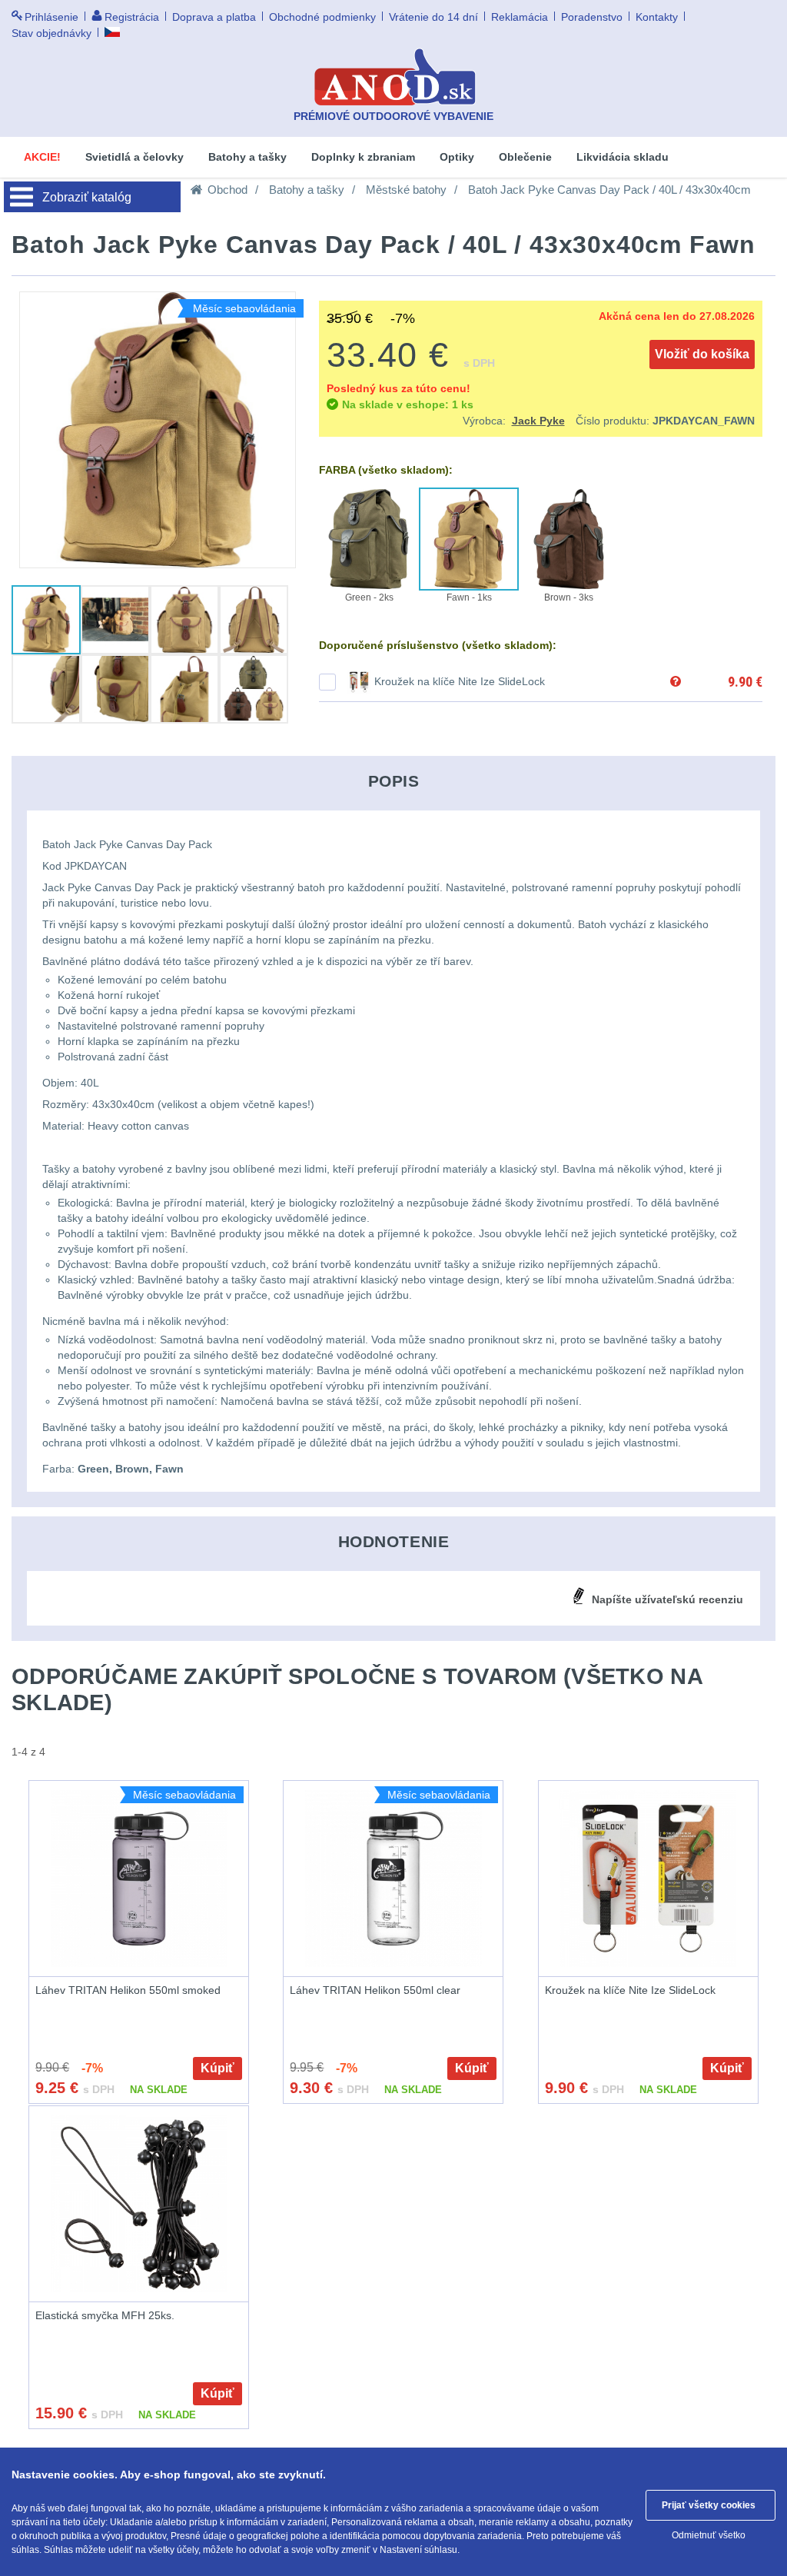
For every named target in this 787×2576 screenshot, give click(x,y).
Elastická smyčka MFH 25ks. (105, 2315)
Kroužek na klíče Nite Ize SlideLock (460, 681)
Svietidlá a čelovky (134, 157)
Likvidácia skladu (623, 157)
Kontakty (657, 17)
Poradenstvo (592, 17)
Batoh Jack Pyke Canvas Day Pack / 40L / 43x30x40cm (609, 190)
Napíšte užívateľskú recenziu (667, 1599)
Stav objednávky (51, 33)
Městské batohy (406, 190)
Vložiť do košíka (702, 354)
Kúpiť (218, 2068)
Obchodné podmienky (322, 17)
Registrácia (132, 17)
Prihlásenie (51, 17)
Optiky (457, 157)
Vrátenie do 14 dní (433, 17)
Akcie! (42, 157)
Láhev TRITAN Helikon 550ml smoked (128, 1990)
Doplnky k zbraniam (363, 157)
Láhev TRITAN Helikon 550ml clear (375, 1990)
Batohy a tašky (247, 157)
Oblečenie (525, 157)
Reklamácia (520, 17)
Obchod (227, 190)
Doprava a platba (214, 17)
